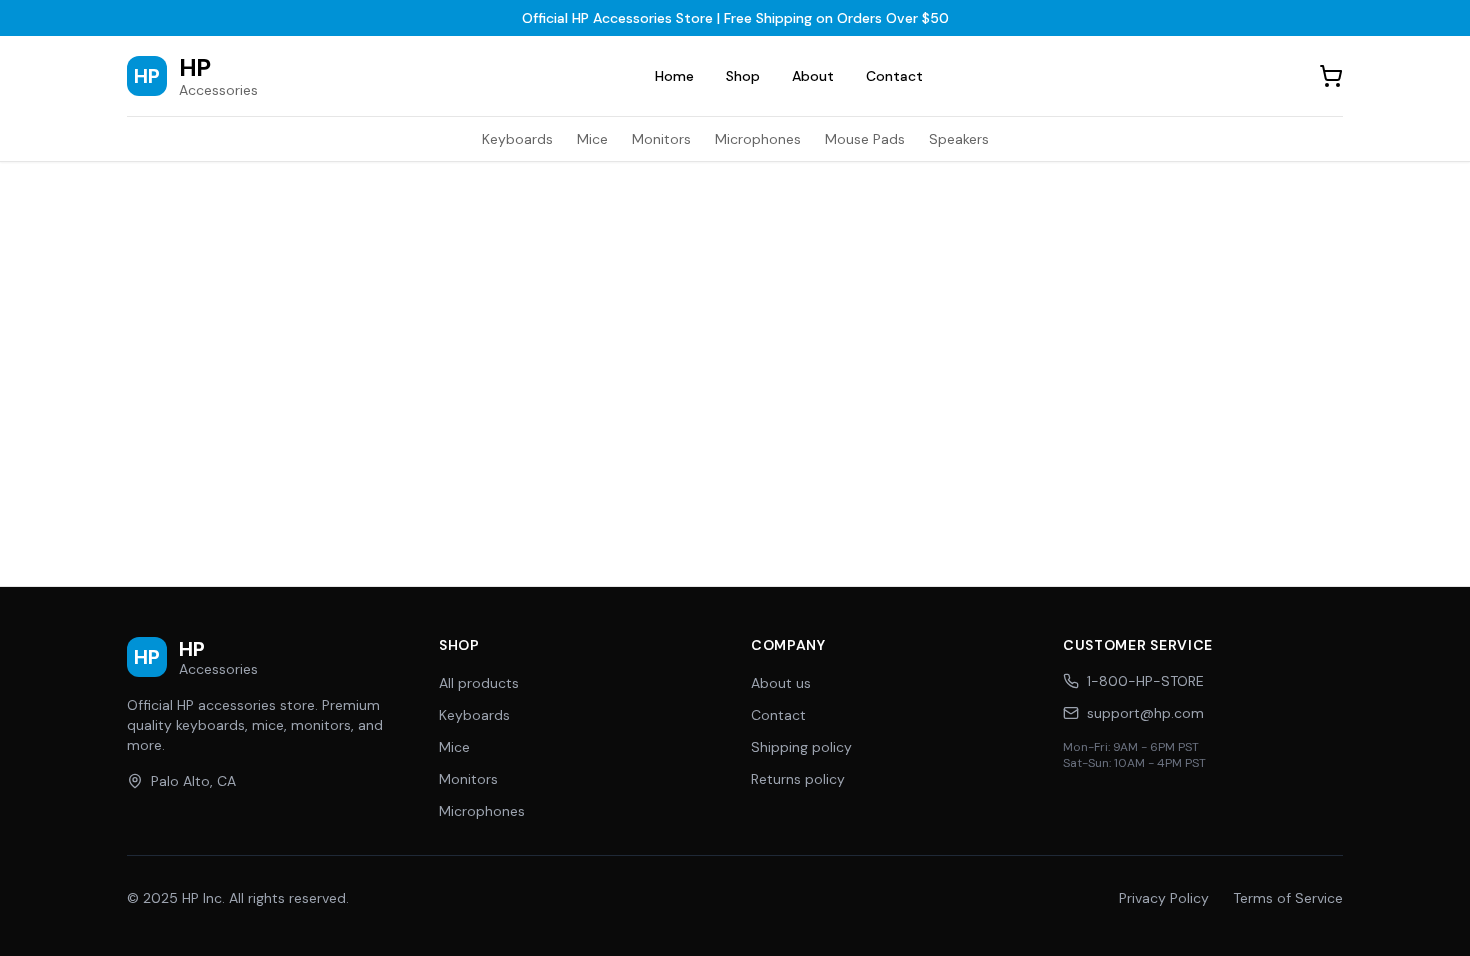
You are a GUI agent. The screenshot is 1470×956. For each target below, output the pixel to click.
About (813, 76)
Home (674, 76)
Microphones (758, 139)
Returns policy (798, 779)
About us (781, 683)
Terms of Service (1288, 898)
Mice (592, 139)
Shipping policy (801, 747)
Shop (743, 76)
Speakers (959, 139)
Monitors (661, 139)
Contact (894, 76)
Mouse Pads (865, 139)
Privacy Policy (1164, 898)
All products (479, 683)
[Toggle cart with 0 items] (1331, 76)
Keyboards (517, 139)
